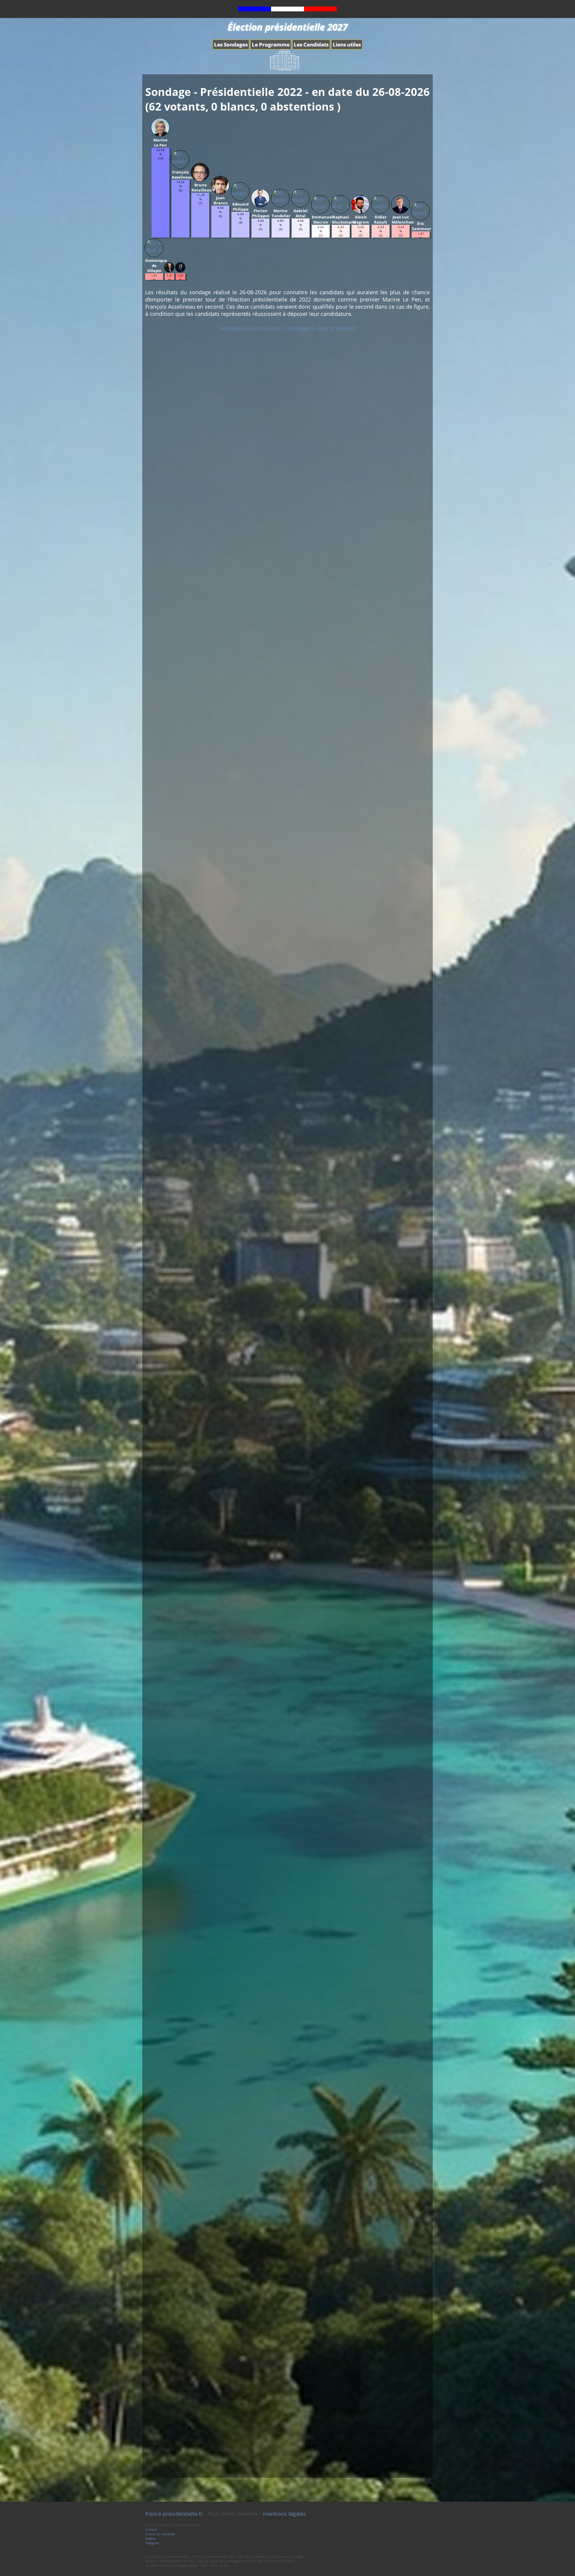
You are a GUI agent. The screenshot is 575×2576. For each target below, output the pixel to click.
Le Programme (271, 45)
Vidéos (150, 2538)
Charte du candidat (160, 2534)
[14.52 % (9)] (181, 236)
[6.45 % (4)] (240, 236)
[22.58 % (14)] (161, 236)
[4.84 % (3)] (261, 236)
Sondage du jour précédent (321, 328)
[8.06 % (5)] (220, 236)
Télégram (152, 2543)
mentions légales (285, 2514)
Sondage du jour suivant (250, 328)
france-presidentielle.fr (174, 2514)
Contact (151, 2529)
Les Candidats (311, 45)
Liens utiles (347, 45)
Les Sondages (231, 45)
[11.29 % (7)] (200, 236)
